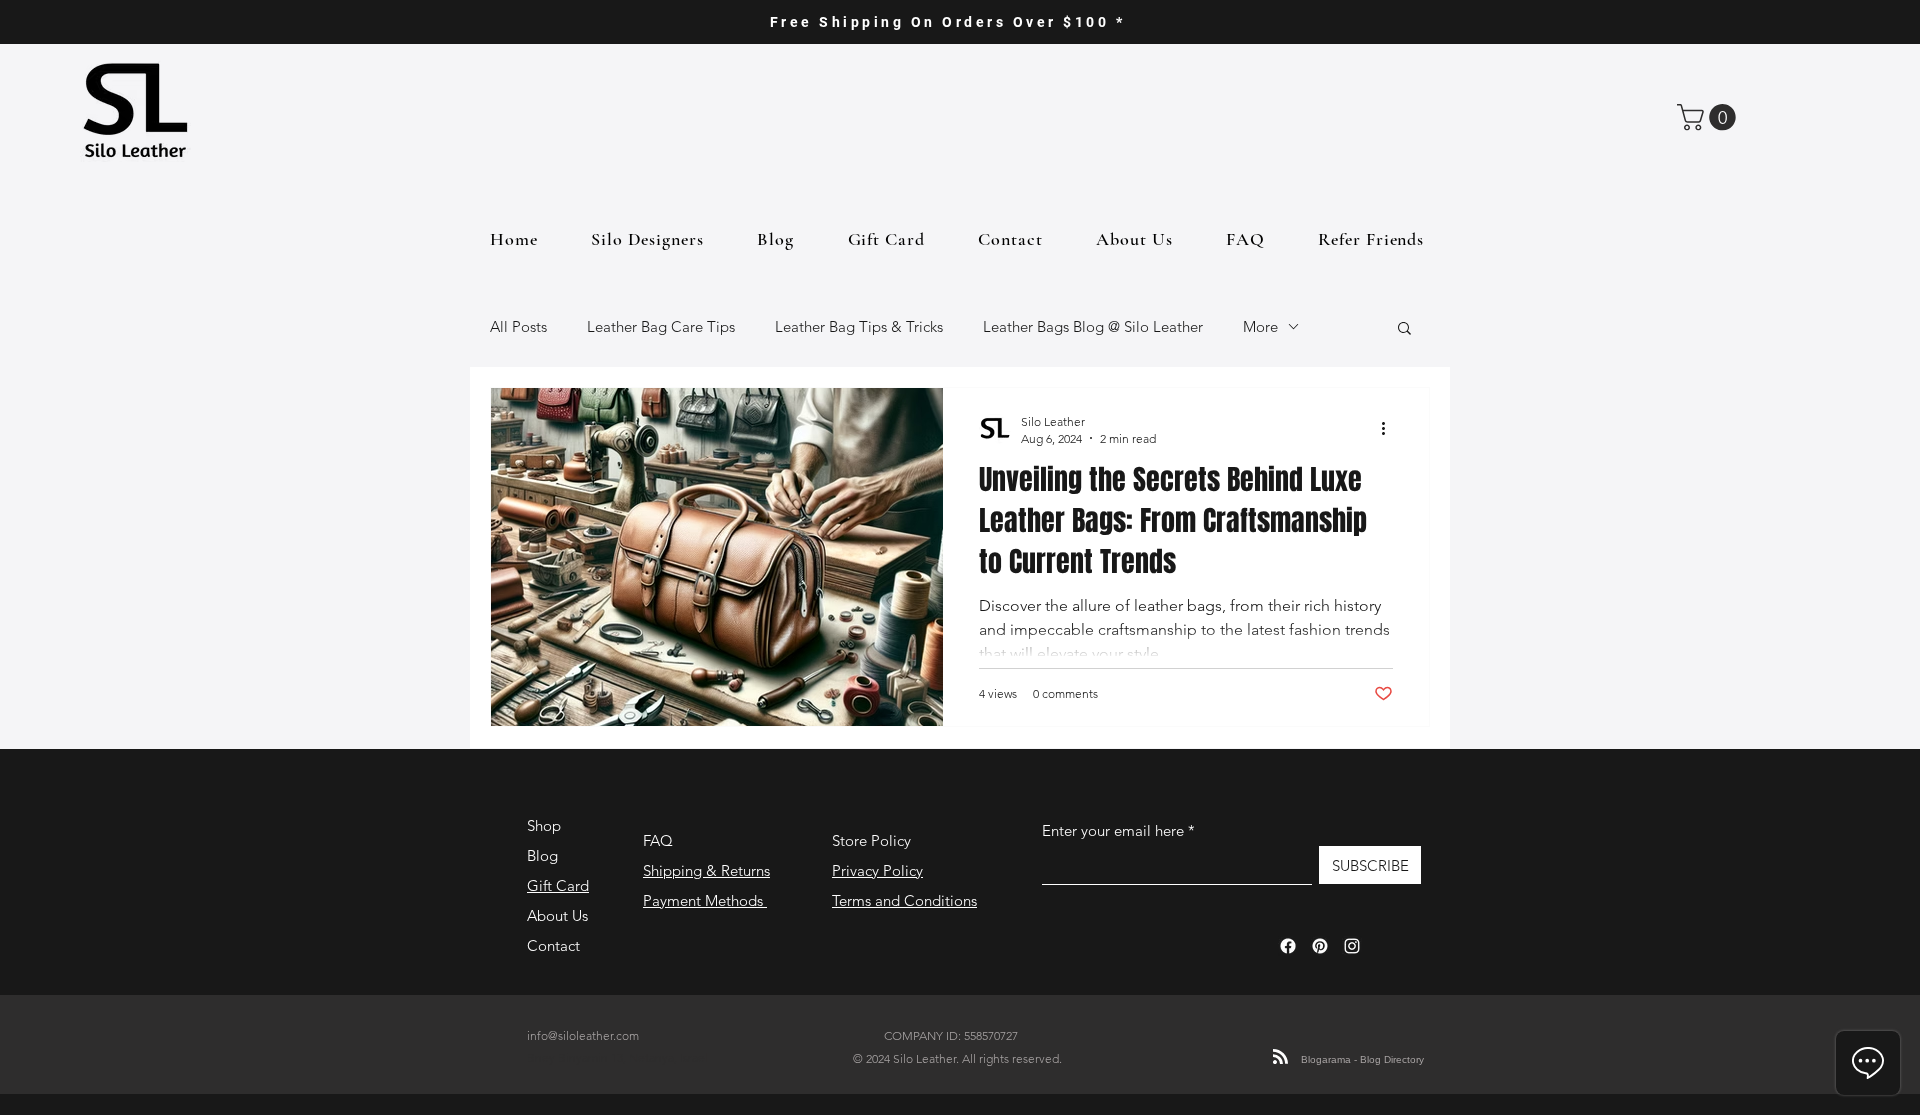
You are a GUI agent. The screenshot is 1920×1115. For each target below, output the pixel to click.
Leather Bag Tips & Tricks (859, 326)
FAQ (658, 840)
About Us (557, 915)
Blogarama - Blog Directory (1362, 1059)
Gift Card (558, 885)
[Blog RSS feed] (1280, 1057)
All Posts (518, 326)
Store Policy (871, 840)
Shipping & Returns (706, 870)
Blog (542, 855)
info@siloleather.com (583, 1035)
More (1260, 326)
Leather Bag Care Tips (661, 326)
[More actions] (1390, 429)
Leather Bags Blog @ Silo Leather (1093, 326)
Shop (544, 825)
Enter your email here (1113, 830)
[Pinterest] (1320, 946)
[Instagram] (1352, 946)
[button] (1709, 117)
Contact (553, 945)
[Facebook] (1288, 946)
